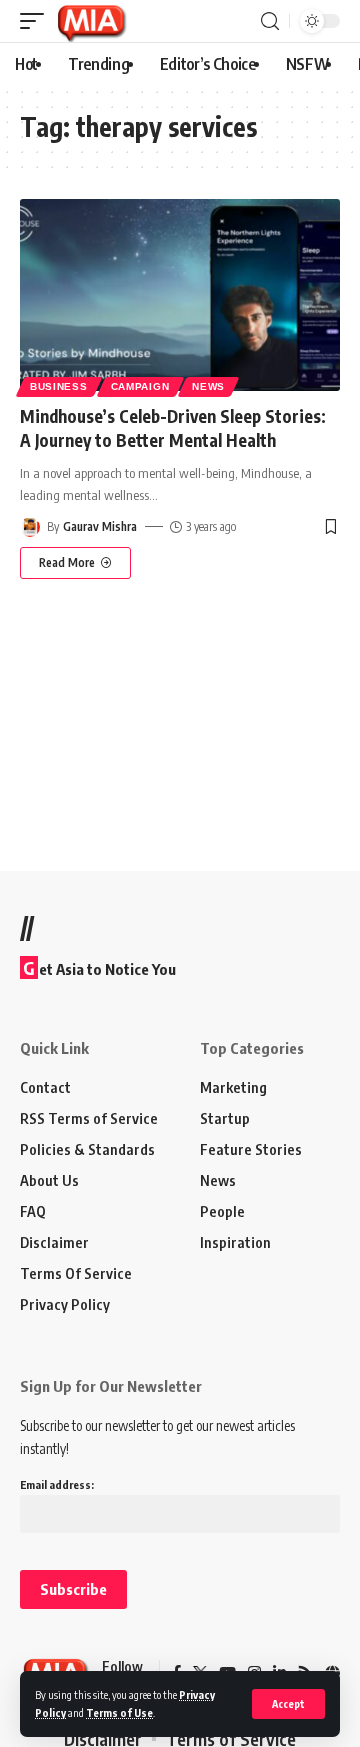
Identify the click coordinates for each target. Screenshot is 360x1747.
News (208, 386)
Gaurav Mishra (100, 526)
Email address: (57, 1484)
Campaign (140, 386)
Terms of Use (119, 1712)
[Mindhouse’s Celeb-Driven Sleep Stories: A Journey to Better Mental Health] (180, 295)
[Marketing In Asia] (91, 21)
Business (59, 386)
